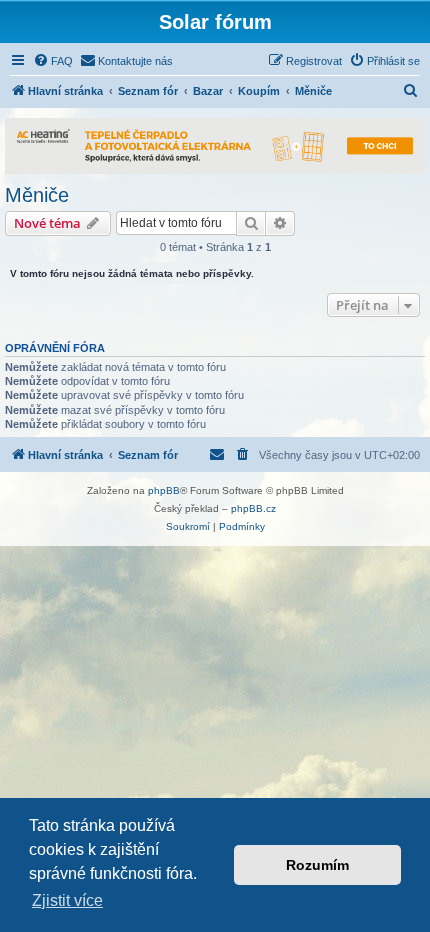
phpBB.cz (253, 508)
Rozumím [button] (317, 865)
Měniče (37, 195)
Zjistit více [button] (67, 900)
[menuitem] (53, 61)
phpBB (164, 490)
